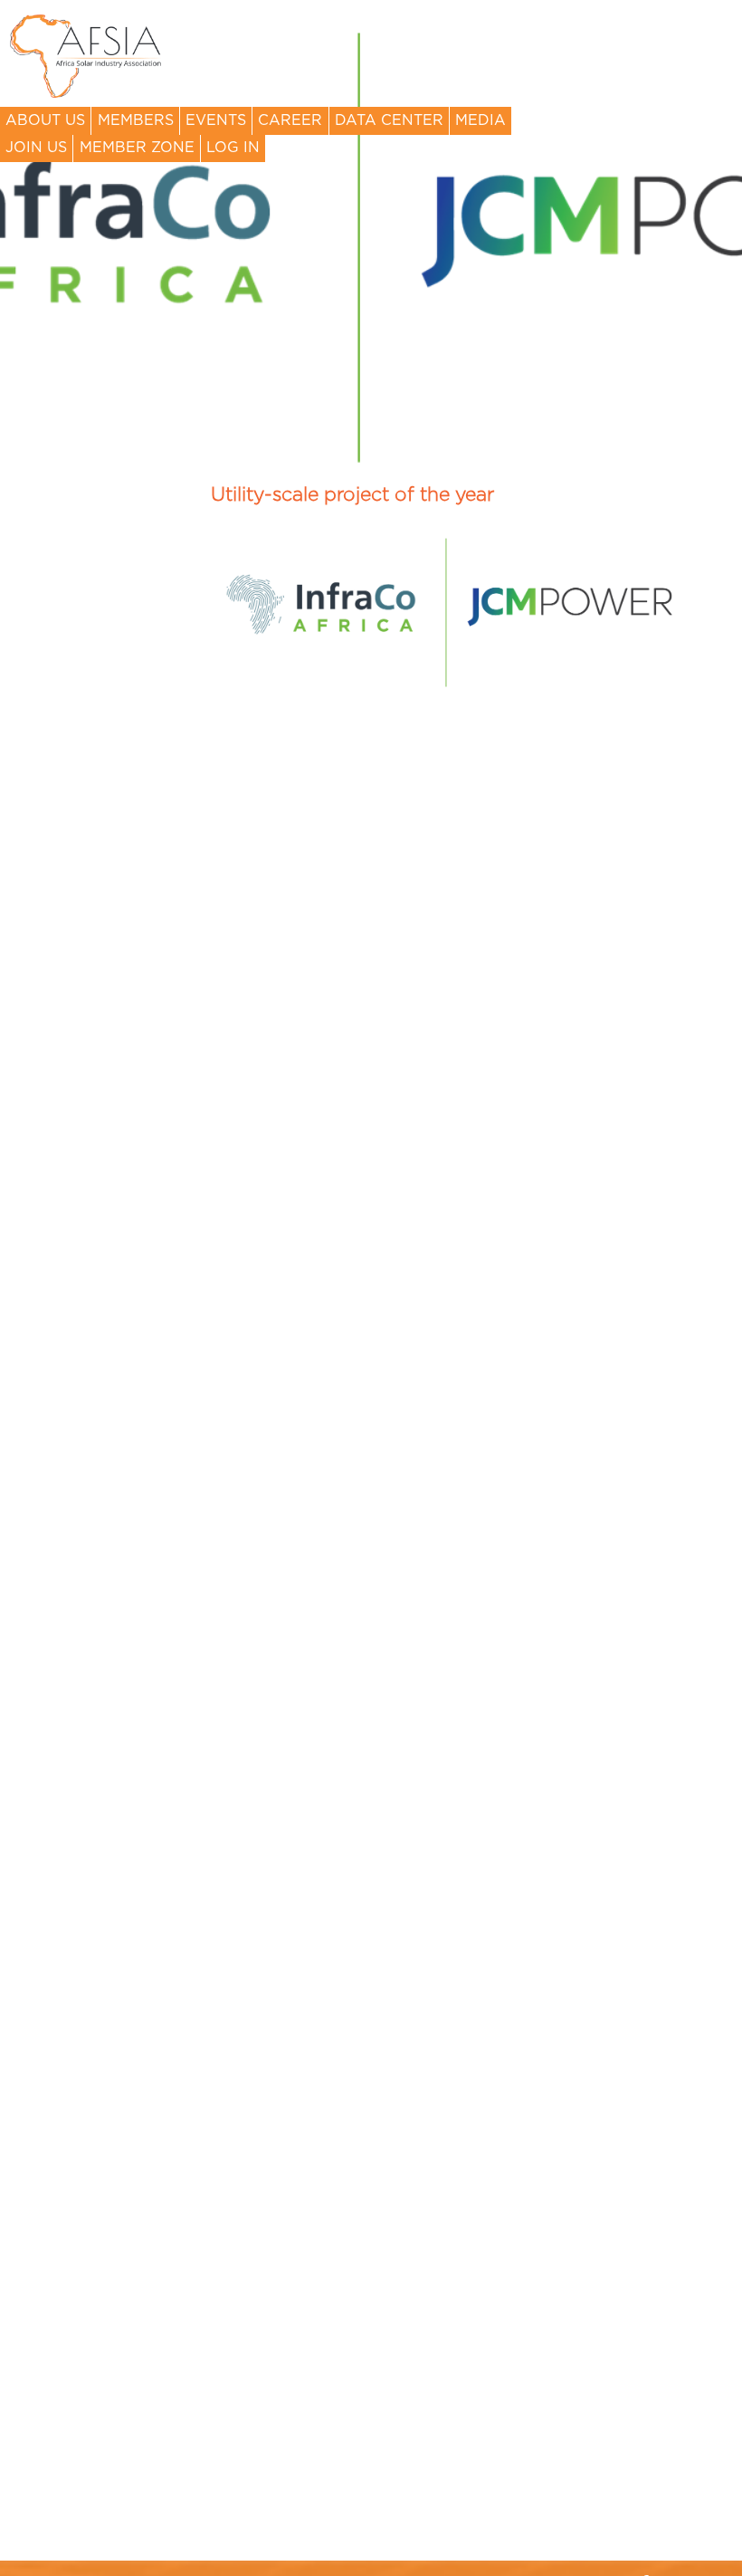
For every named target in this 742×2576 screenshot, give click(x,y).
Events (216, 120)
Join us (36, 148)
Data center (389, 120)
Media (480, 120)
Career (290, 120)
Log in (233, 148)
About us (45, 120)
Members (136, 120)
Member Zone (137, 148)
